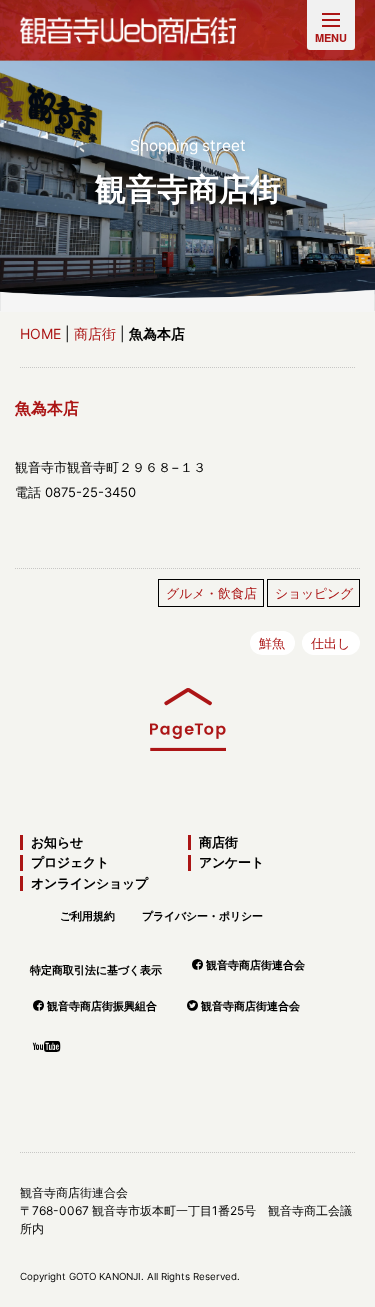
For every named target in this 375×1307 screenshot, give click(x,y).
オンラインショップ (89, 883)
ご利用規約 (87, 916)
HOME (40, 333)
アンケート (231, 862)
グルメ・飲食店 (211, 593)
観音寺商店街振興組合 (102, 1006)
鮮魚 (272, 643)
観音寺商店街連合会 (255, 965)
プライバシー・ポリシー (202, 916)
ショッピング (314, 593)
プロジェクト (70, 862)
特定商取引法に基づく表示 (96, 970)
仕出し (330, 643)
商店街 (95, 333)
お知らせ (57, 842)
